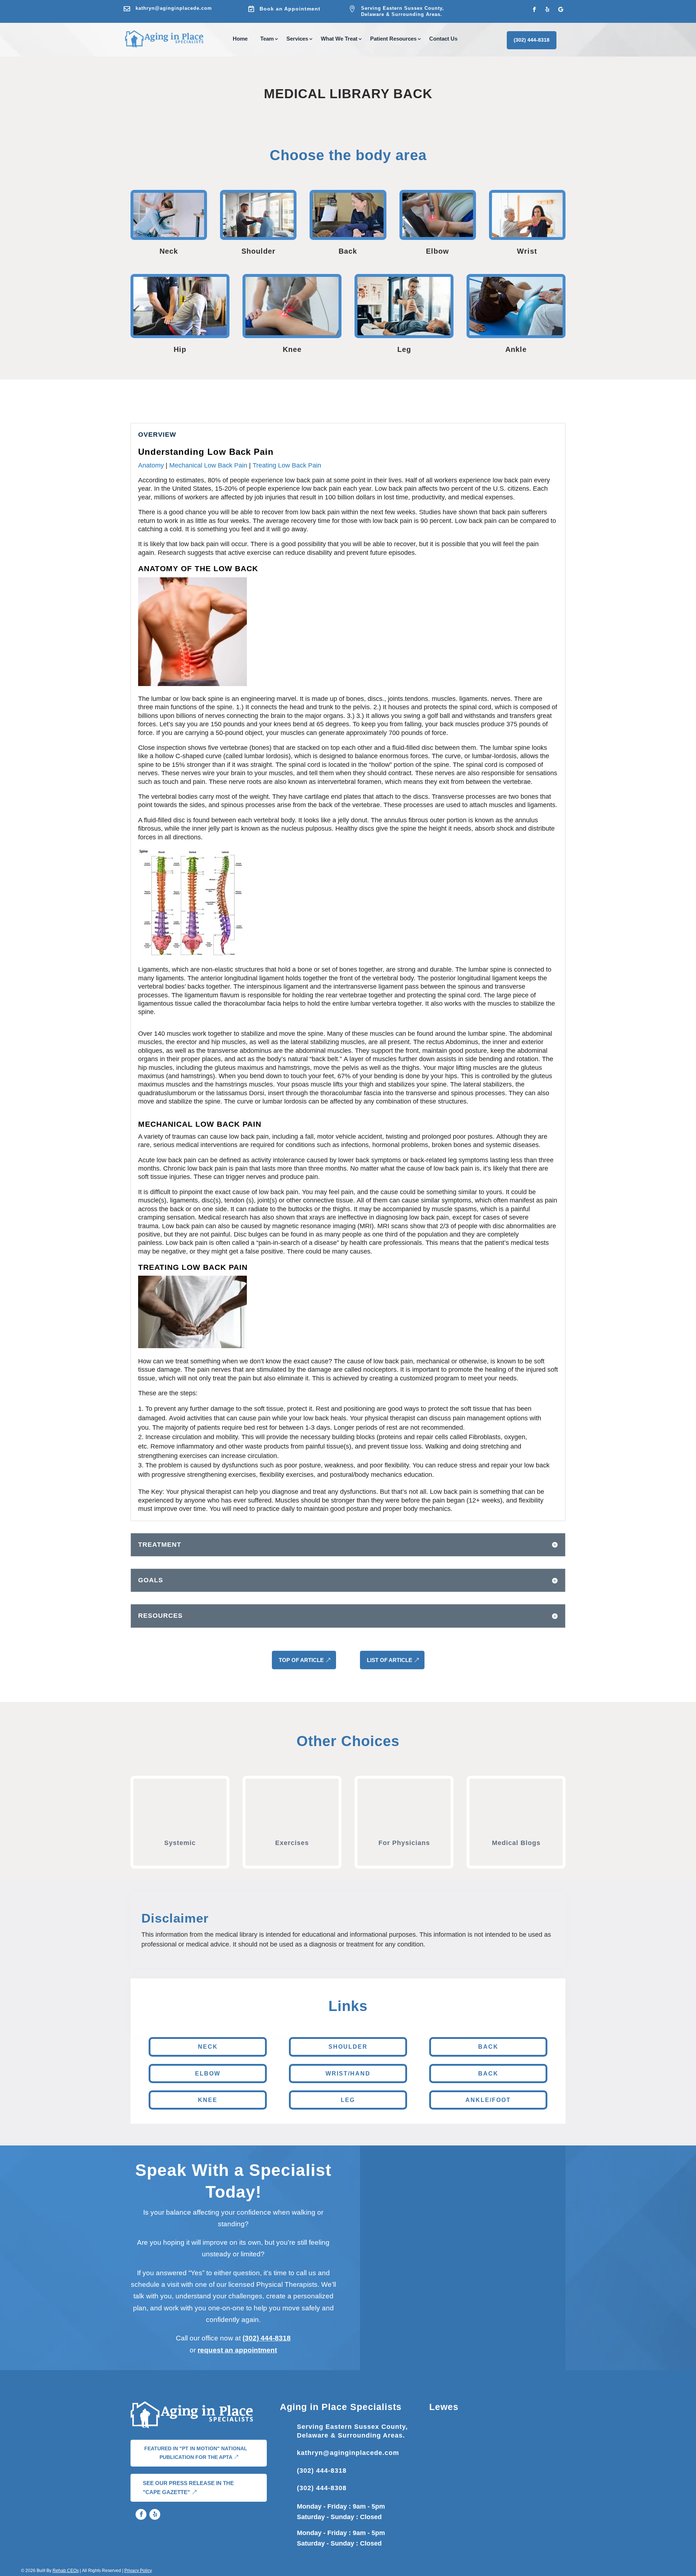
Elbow (208, 2074)
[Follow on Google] (560, 9)
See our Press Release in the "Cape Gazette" (188, 2488)
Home (240, 39)
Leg (348, 2100)
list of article (390, 1660)
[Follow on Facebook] (534, 9)
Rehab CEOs (66, 2571)
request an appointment (237, 2350)
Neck (208, 2047)
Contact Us (443, 39)
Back (488, 2047)
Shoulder (348, 2047)
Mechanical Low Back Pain (209, 465)
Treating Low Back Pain (287, 465)
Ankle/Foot (488, 2100)
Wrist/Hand (348, 2074)
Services (297, 39)
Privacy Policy (138, 2571)
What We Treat (339, 39)
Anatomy (151, 465)
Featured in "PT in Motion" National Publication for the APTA (196, 2453)
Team (267, 39)
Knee (208, 2100)
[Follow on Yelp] (547, 9)
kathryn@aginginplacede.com (174, 8)
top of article (301, 1660)
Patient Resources (393, 39)
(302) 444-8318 (532, 40)
